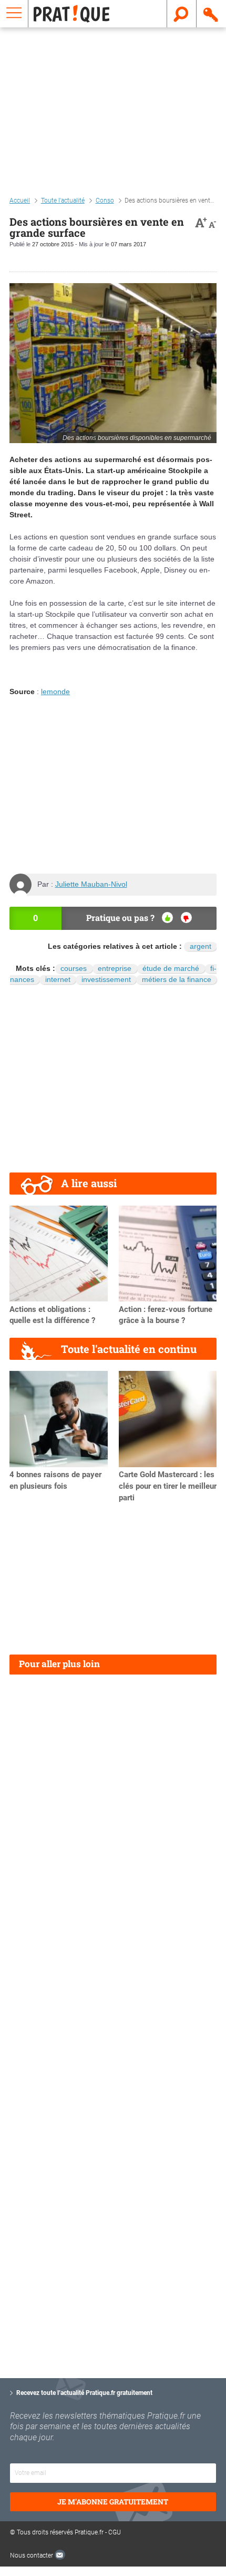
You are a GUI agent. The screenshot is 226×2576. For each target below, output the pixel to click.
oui (167, 918)
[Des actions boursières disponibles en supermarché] (113, 363)
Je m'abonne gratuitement (113, 2502)
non (186, 918)
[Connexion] (211, 14)
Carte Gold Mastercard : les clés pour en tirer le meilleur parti (168, 1486)
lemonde (55, 691)
